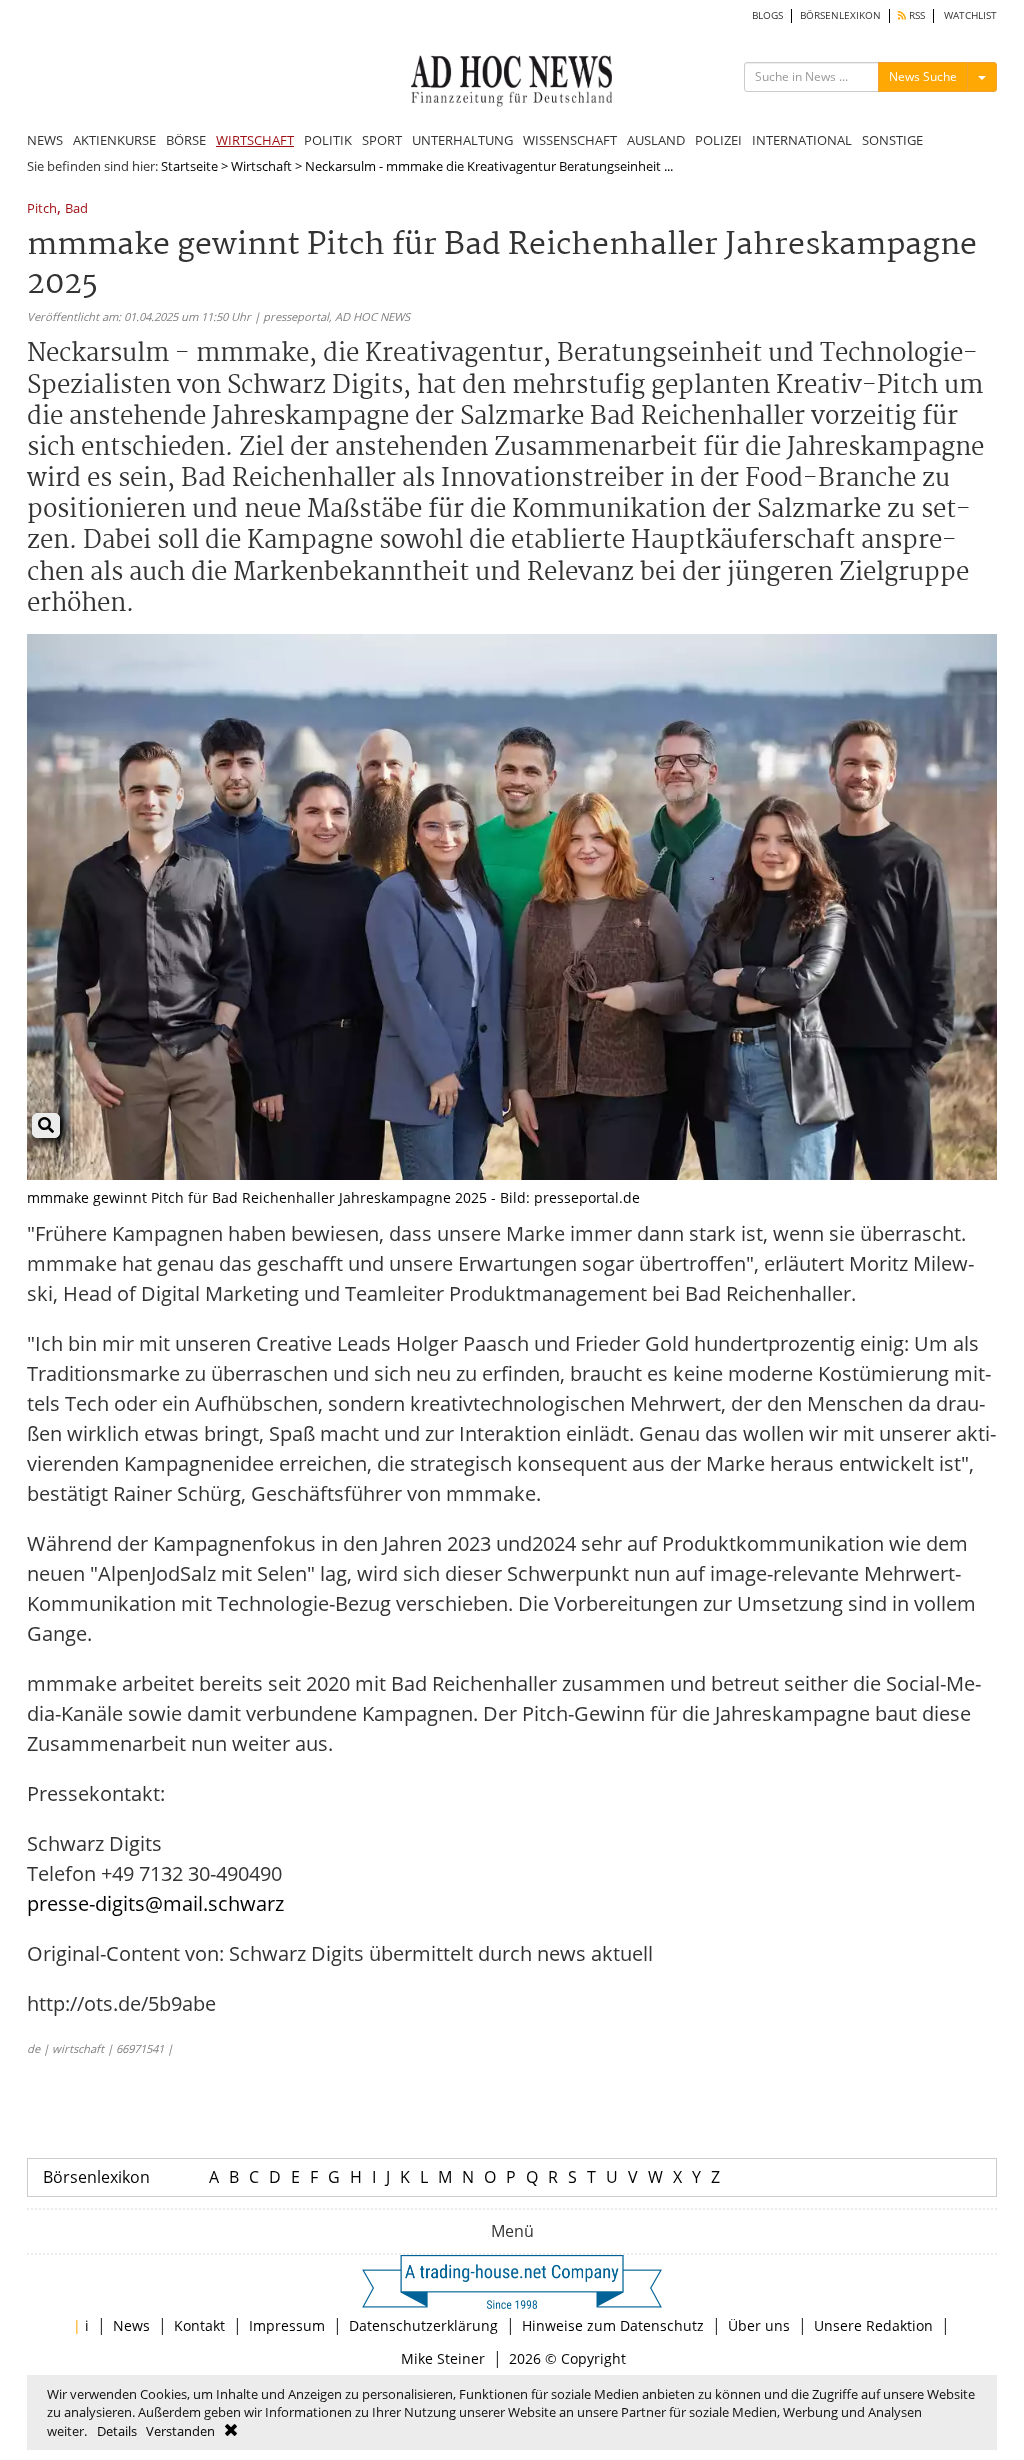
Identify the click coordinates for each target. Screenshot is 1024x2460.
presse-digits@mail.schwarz (155, 1903)
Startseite (189, 166)
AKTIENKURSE (114, 140)
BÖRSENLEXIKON (840, 15)
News (131, 2325)
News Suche (923, 76)
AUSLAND (656, 140)
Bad (76, 209)
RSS (915, 15)
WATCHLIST (970, 15)
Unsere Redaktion (873, 2325)
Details (117, 2431)
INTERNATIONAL (802, 140)
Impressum (287, 2325)
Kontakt (199, 2325)
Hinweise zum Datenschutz (613, 2325)
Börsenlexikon (96, 2177)
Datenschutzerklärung (423, 2325)
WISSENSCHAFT (570, 140)
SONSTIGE (892, 140)
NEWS (45, 140)
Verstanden (180, 2431)
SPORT (382, 140)
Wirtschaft (261, 166)
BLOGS (767, 15)
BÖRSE (186, 140)
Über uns (759, 2325)
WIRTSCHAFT (255, 140)
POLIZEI (718, 140)
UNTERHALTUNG (462, 140)
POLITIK (328, 140)
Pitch (42, 209)
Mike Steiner (443, 2358)
